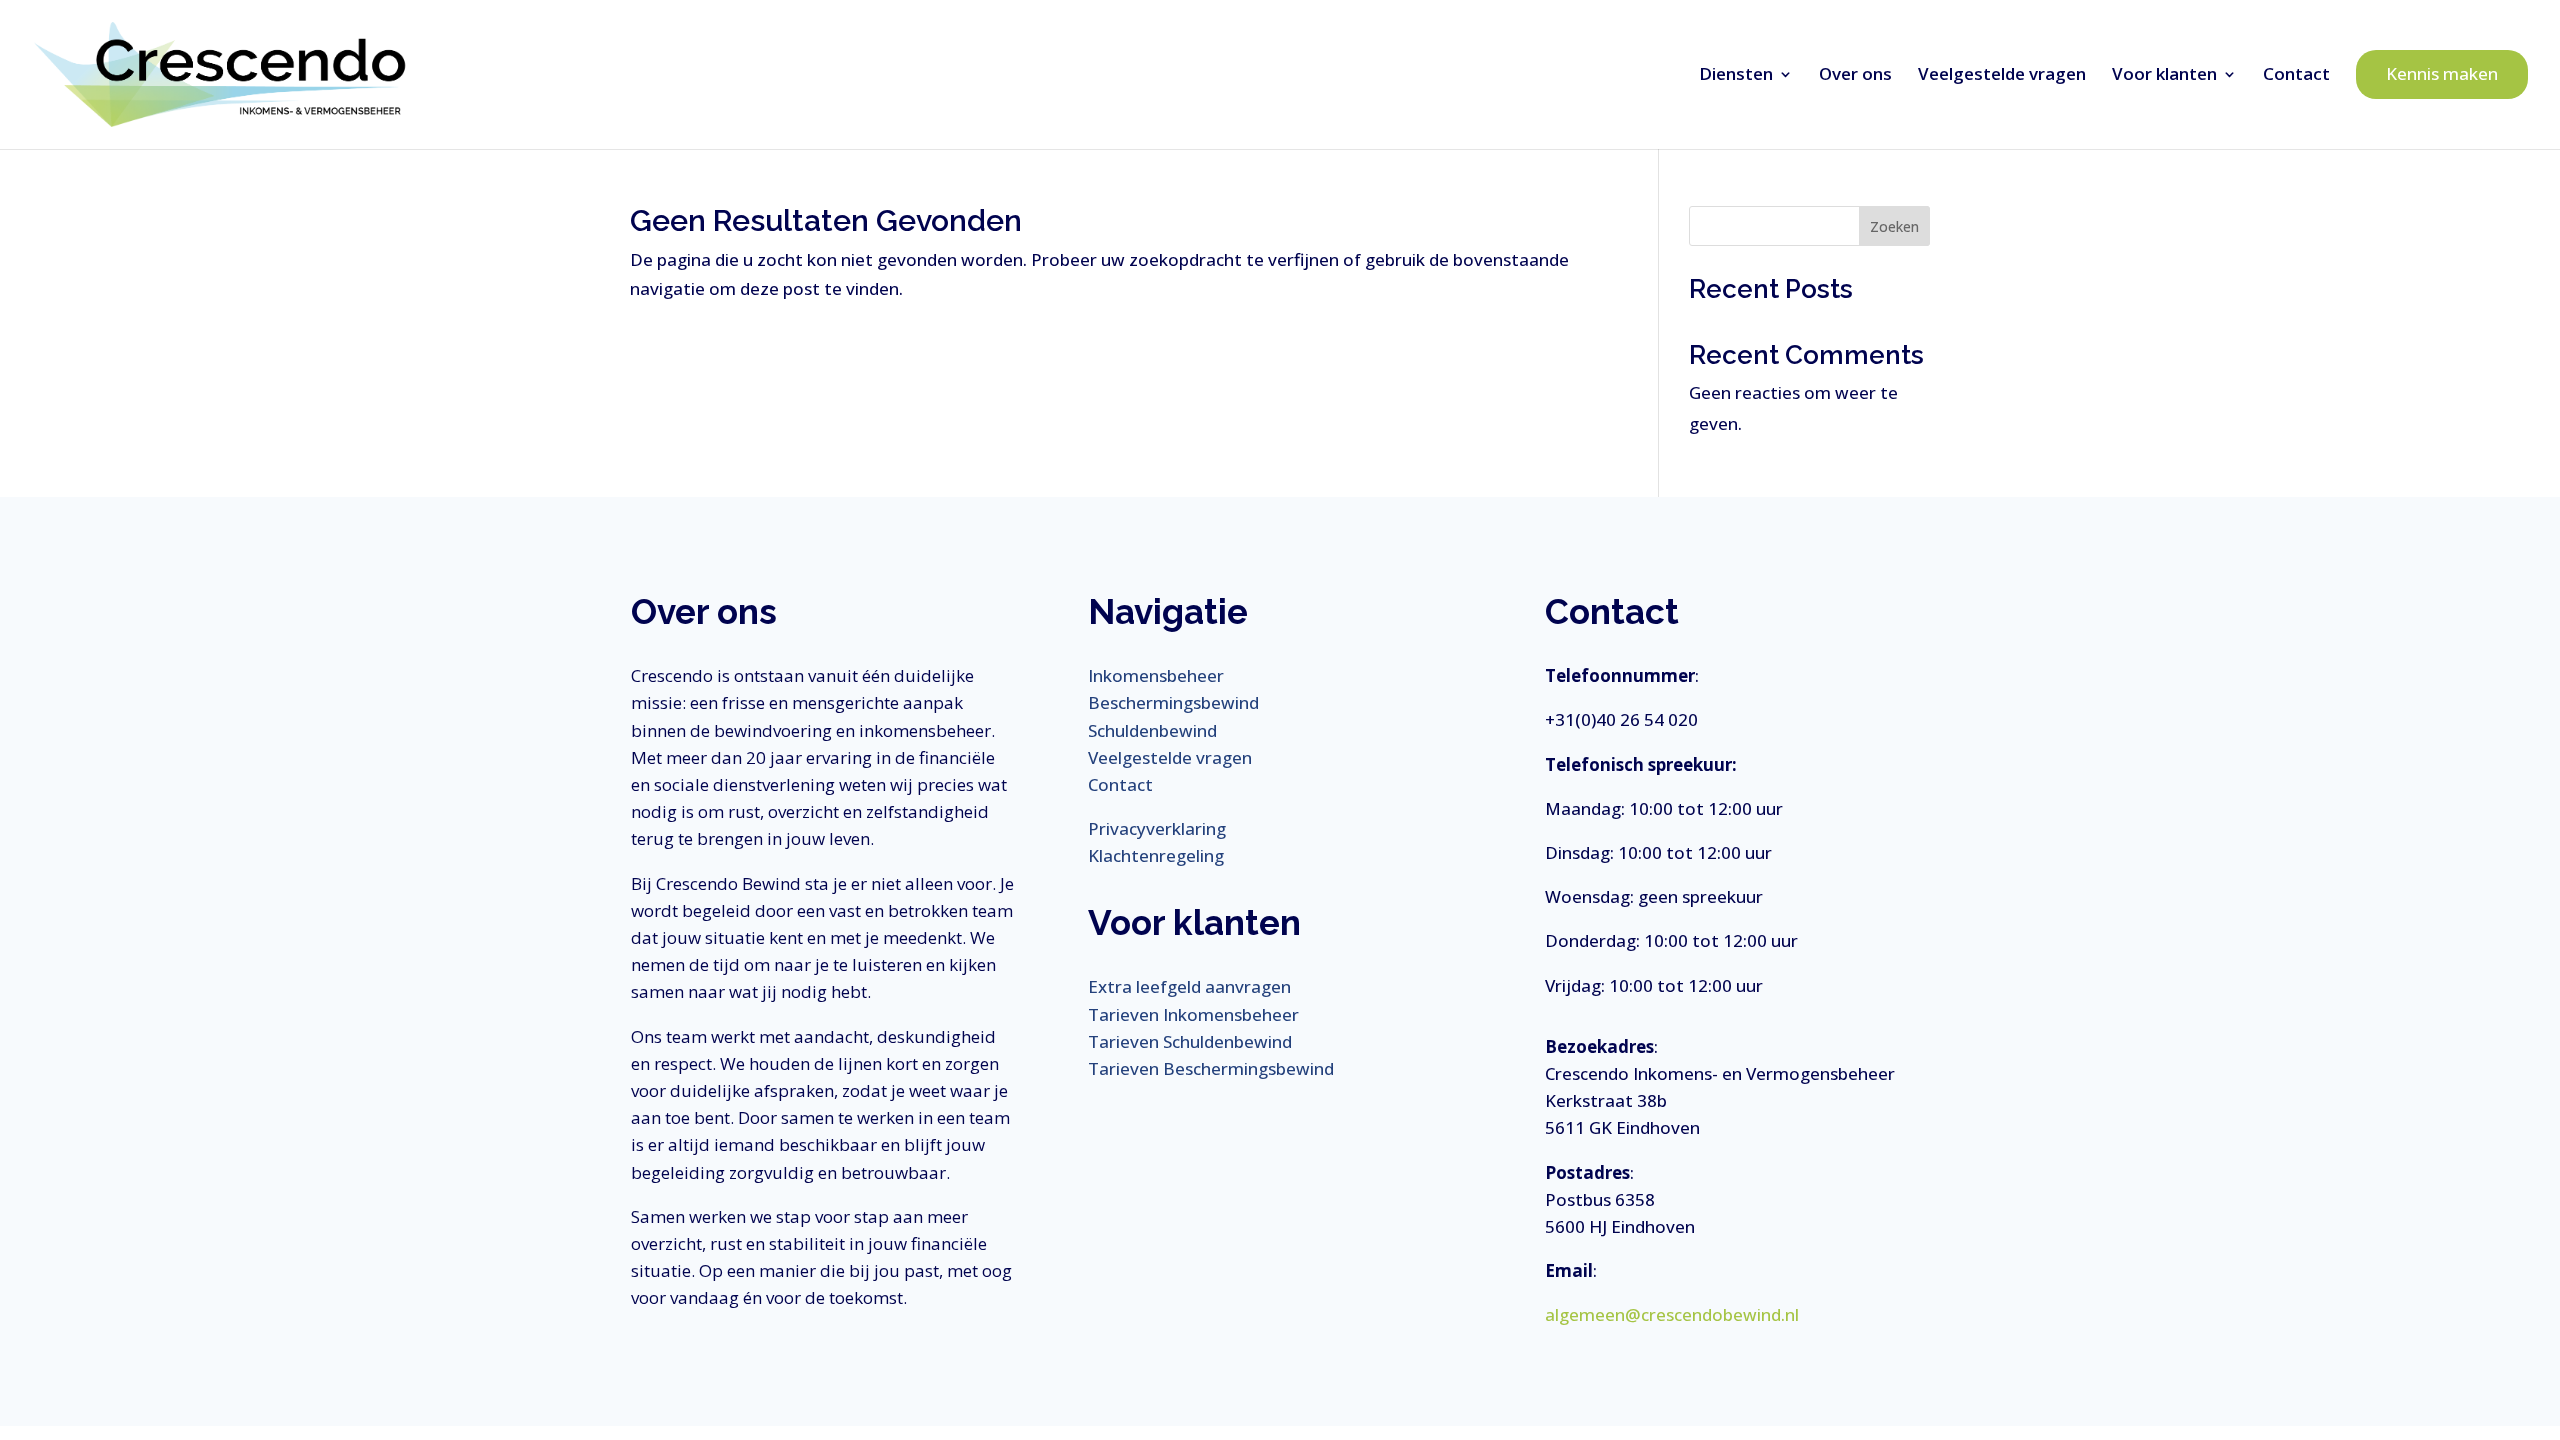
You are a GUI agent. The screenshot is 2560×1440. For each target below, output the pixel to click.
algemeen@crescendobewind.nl (1672, 1314)
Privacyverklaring (1157, 828)
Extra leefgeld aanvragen (1189, 986)
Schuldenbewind (1152, 730)
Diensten (1736, 73)
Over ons (1855, 73)
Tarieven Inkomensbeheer (1193, 1014)
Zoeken (1894, 226)
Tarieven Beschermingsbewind (1211, 1068)
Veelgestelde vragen (2002, 73)
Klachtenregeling (1156, 855)
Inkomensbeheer (1156, 675)
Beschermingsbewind (1173, 702)
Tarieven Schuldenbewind (1190, 1041)
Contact (2296, 73)
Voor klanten (2164, 73)
